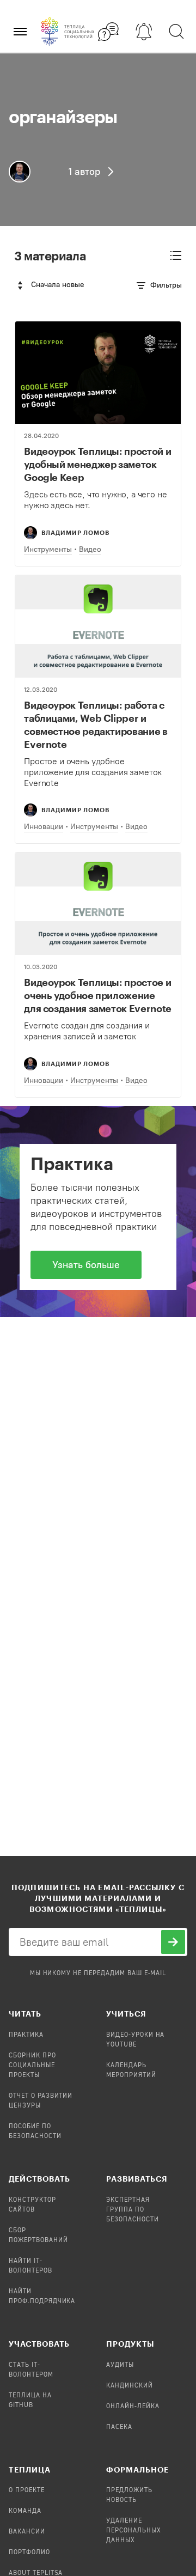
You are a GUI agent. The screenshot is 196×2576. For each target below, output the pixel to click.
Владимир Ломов (75, 532)
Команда (25, 2511)
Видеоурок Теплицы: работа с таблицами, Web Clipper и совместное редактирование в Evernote (96, 724)
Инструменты (48, 549)
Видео (90, 549)
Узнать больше (86, 1265)
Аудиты (120, 2365)
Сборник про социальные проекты (32, 2066)
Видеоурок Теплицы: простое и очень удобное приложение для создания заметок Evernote (98, 995)
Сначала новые (58, 285)
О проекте (27, 2490)
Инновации (44, 827)
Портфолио (29, 2553)
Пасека (119, 2427)
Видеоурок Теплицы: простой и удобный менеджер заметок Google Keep (97, 464)
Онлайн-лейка (133, 2407)
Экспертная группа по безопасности (133, 2210)
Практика (26, 2035)
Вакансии (27, 2532)
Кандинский (130, 2386)
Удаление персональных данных (134, 2531)
